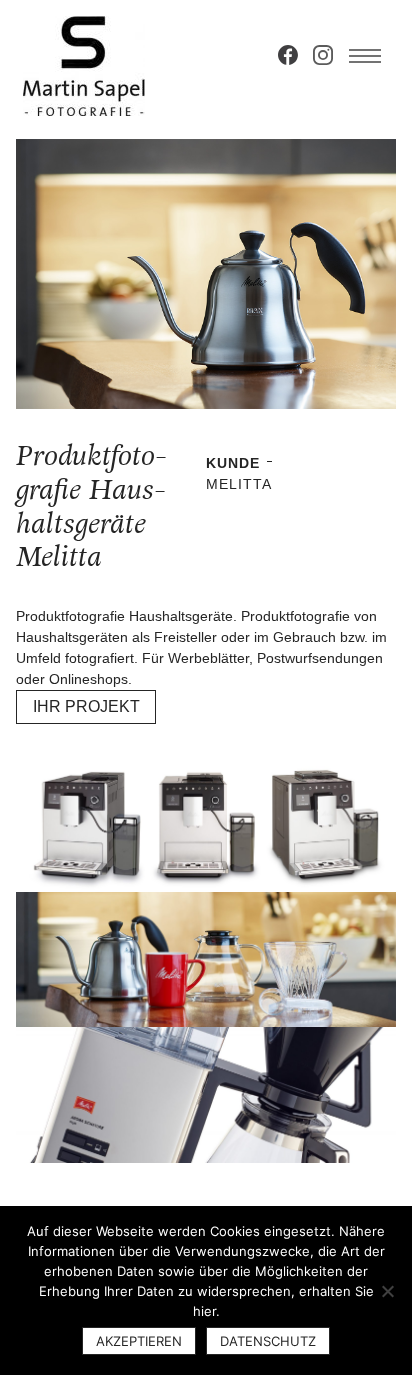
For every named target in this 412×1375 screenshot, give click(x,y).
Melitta (239, 484)
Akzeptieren (139, 1341)
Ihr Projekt (86, 706)
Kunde (233, 463)
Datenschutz (268, 1341)
